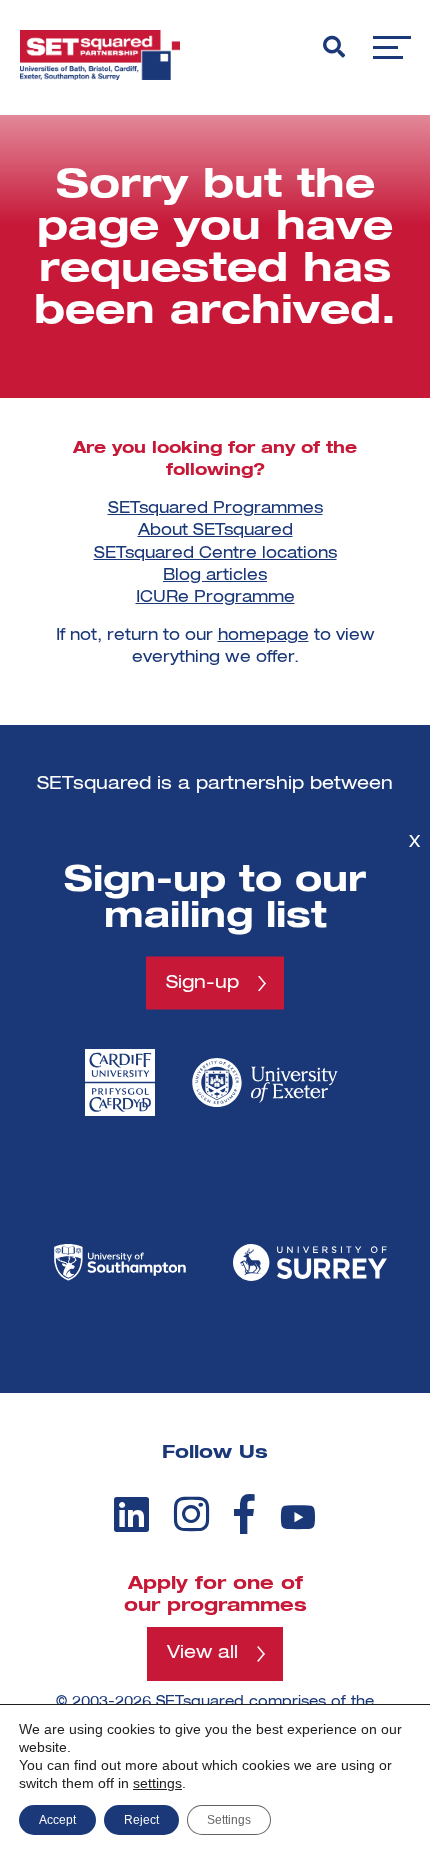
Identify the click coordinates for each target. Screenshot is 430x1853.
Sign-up (202, 983)
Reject (141, 1820)
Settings (229, 1820)
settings (157, 1783)
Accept (57, 1820)
